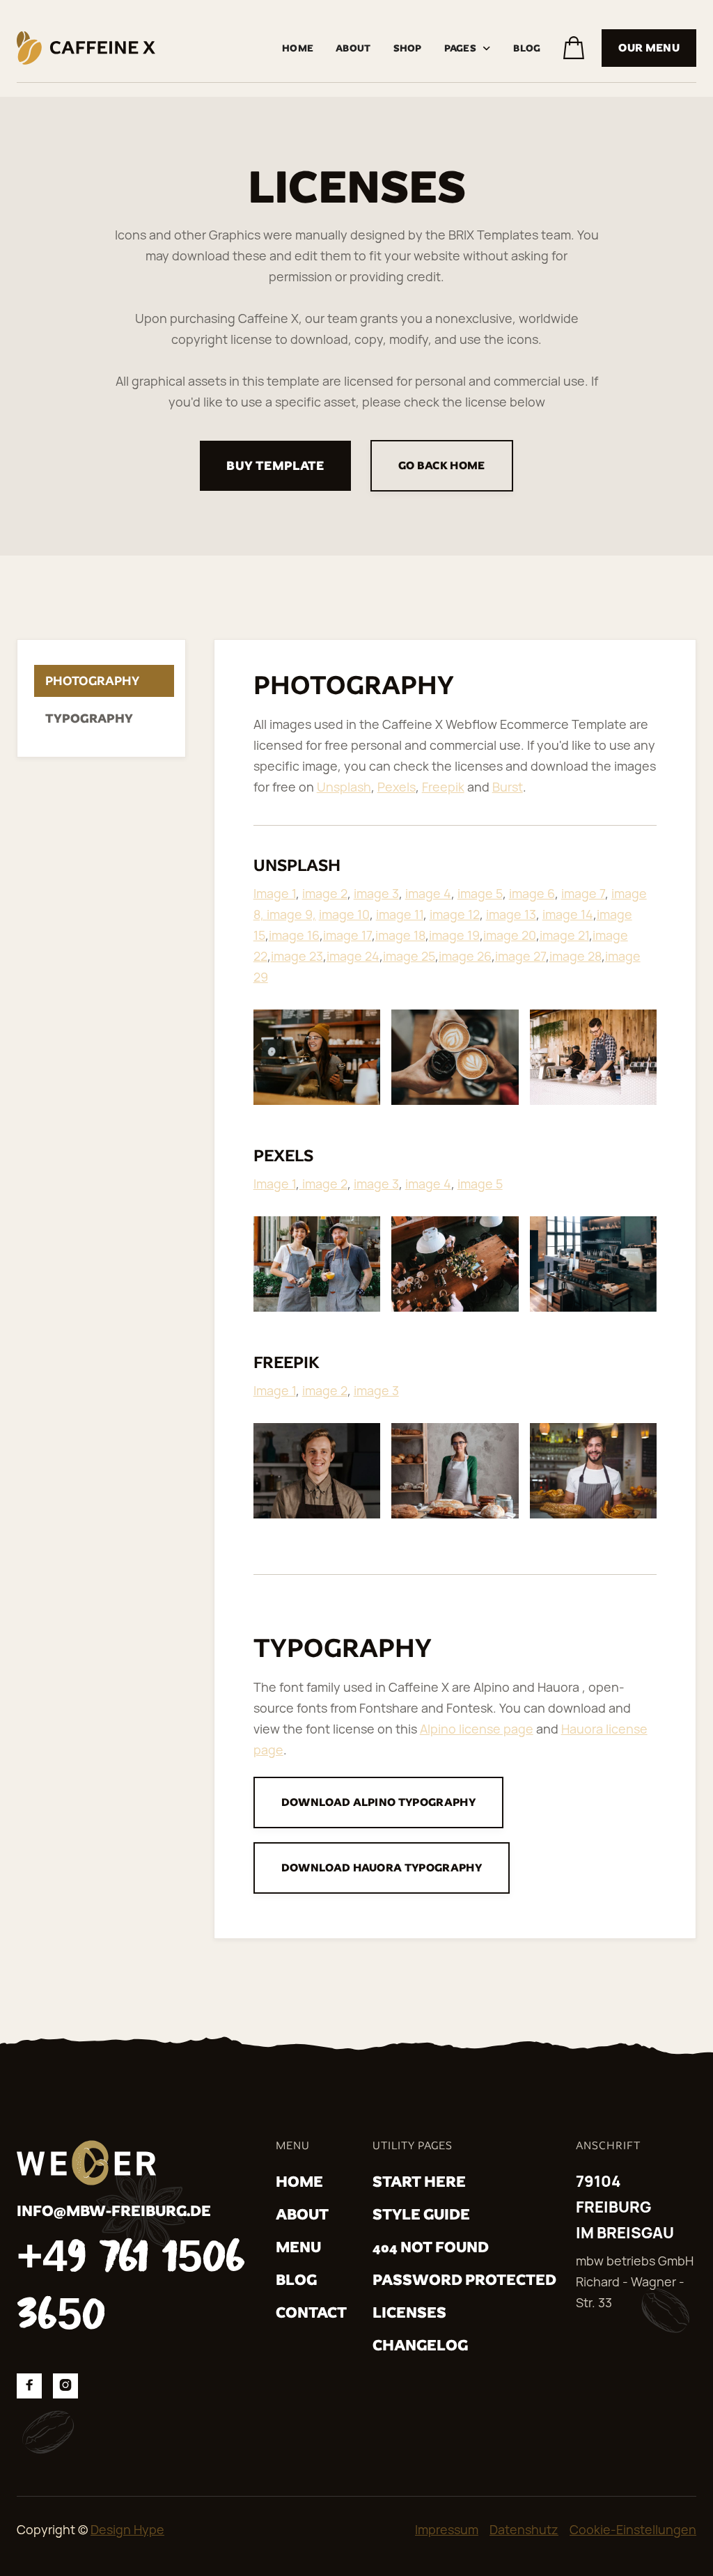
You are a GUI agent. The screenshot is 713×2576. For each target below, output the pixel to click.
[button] (468, 48)
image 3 (376, 893)
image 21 (564, 935)
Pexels (397, 787)
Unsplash (344, 787)
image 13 (511, 914)
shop (408, 48)
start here (419, 2182)
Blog (527, 48)
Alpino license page (477, 1729)
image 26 (465, 956)
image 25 (409, 956)
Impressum (447, 2529)
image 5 (480, 893)
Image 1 (275, 893)
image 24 (353, 956)
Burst (508, 787)
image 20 (510, 935)
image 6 (532, 893)
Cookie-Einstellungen (633, 2529)
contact (311, 2312)
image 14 (568, 914)
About (353, 48)
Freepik (443, 787)
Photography (92, 681)
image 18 (400, 935)
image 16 (294, 935)
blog (296, 2280)
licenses (409, 2312)
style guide (421, 2214)
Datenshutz (524, 2529)
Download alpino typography (378, 1802)
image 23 (297, 956)
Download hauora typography (382, 1868)
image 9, (291, 914)
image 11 (400, 914)
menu (298, 2247)
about (302, 2214)
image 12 (455, 914)
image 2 (325, 893)
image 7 (583, 893)
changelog (420, 2345)
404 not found (431, 2247)
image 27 (520, 956)
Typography (89, 718)
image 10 (344, 914)
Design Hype (127, 2529)
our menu (649, 48)
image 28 (575, 956)
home (299, 2182)
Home (298, 48)
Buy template (275, 465)
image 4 (428, 893)
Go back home (442, 465)
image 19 (454, 935)
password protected (464, 2280)
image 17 (347, 935)
